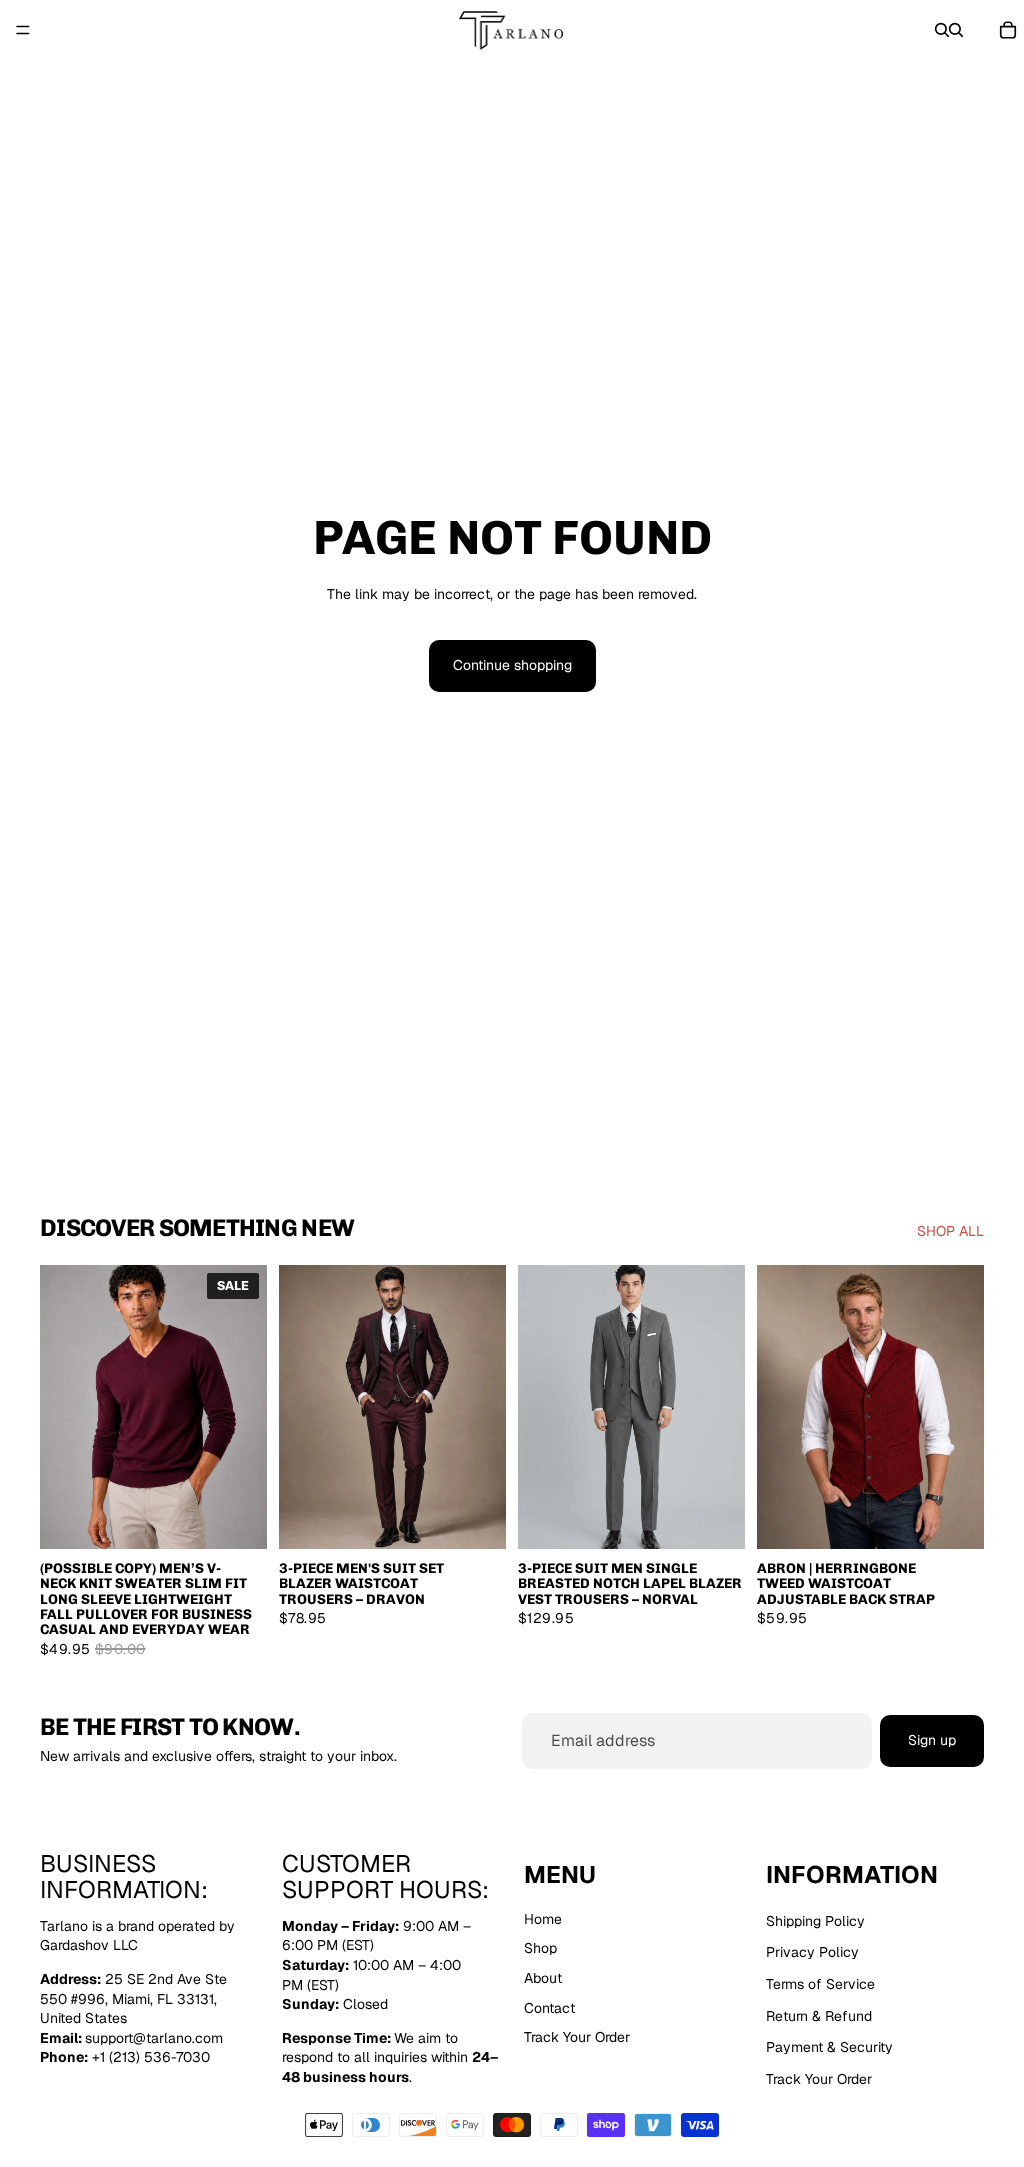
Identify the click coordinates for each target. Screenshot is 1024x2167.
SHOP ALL (950, 1231)
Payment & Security (829, 2047)
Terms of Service (820, 1984)
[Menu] (23, 30)
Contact (549, 2007)
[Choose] (236, 1518)
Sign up (932, 1741)
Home (543, 1918)
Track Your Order (577, 2037)
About (543, 1978)
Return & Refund (819, 2015)
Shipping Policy (815, 1920)
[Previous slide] (62, 1407)
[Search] (942, 30)
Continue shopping (512, 665)
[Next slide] (245, 1407)
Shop (540, 1948)
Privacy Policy (812, 1952)
